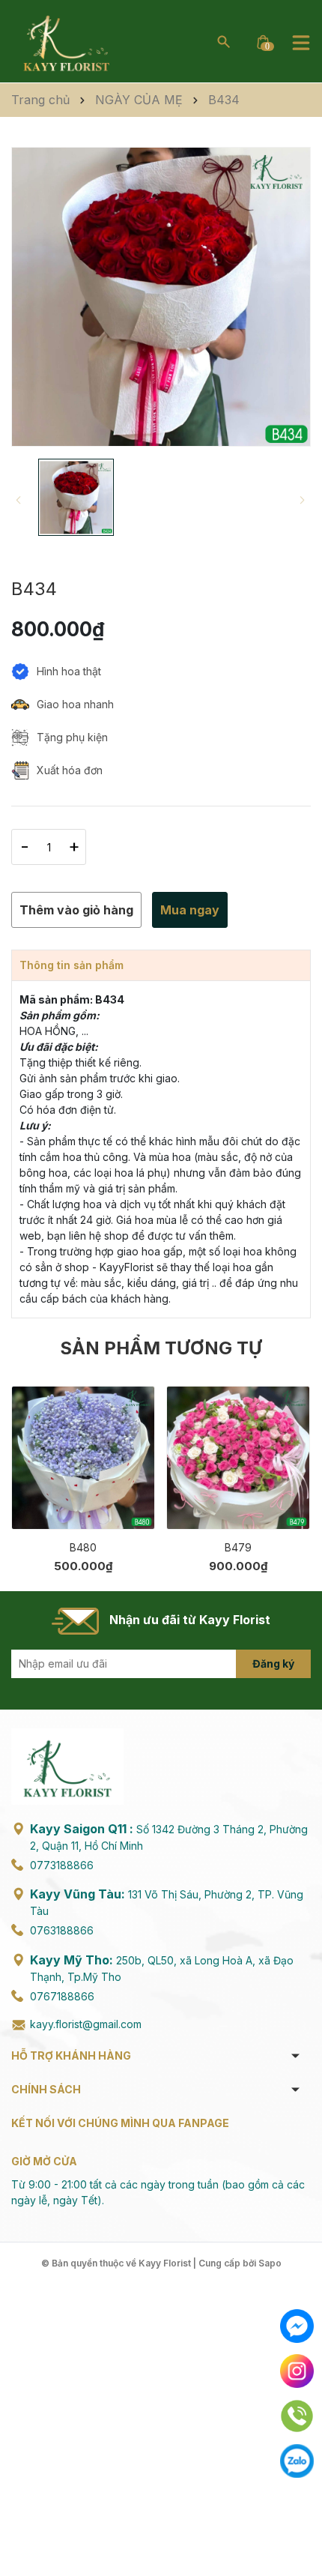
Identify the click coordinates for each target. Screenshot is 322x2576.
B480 (83, 1547)
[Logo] (66, 40)
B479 (238, 1547)
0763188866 (62, 1930)
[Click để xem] (161, 297)
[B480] (83, 1458)
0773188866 (62, 1865)
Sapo (270, 2263)
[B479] (238, 1458)
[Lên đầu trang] (298, 2529)
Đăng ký (273, 1663)
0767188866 (62, 1996)
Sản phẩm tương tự (161, 1348)
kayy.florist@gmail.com (86, 2024)
